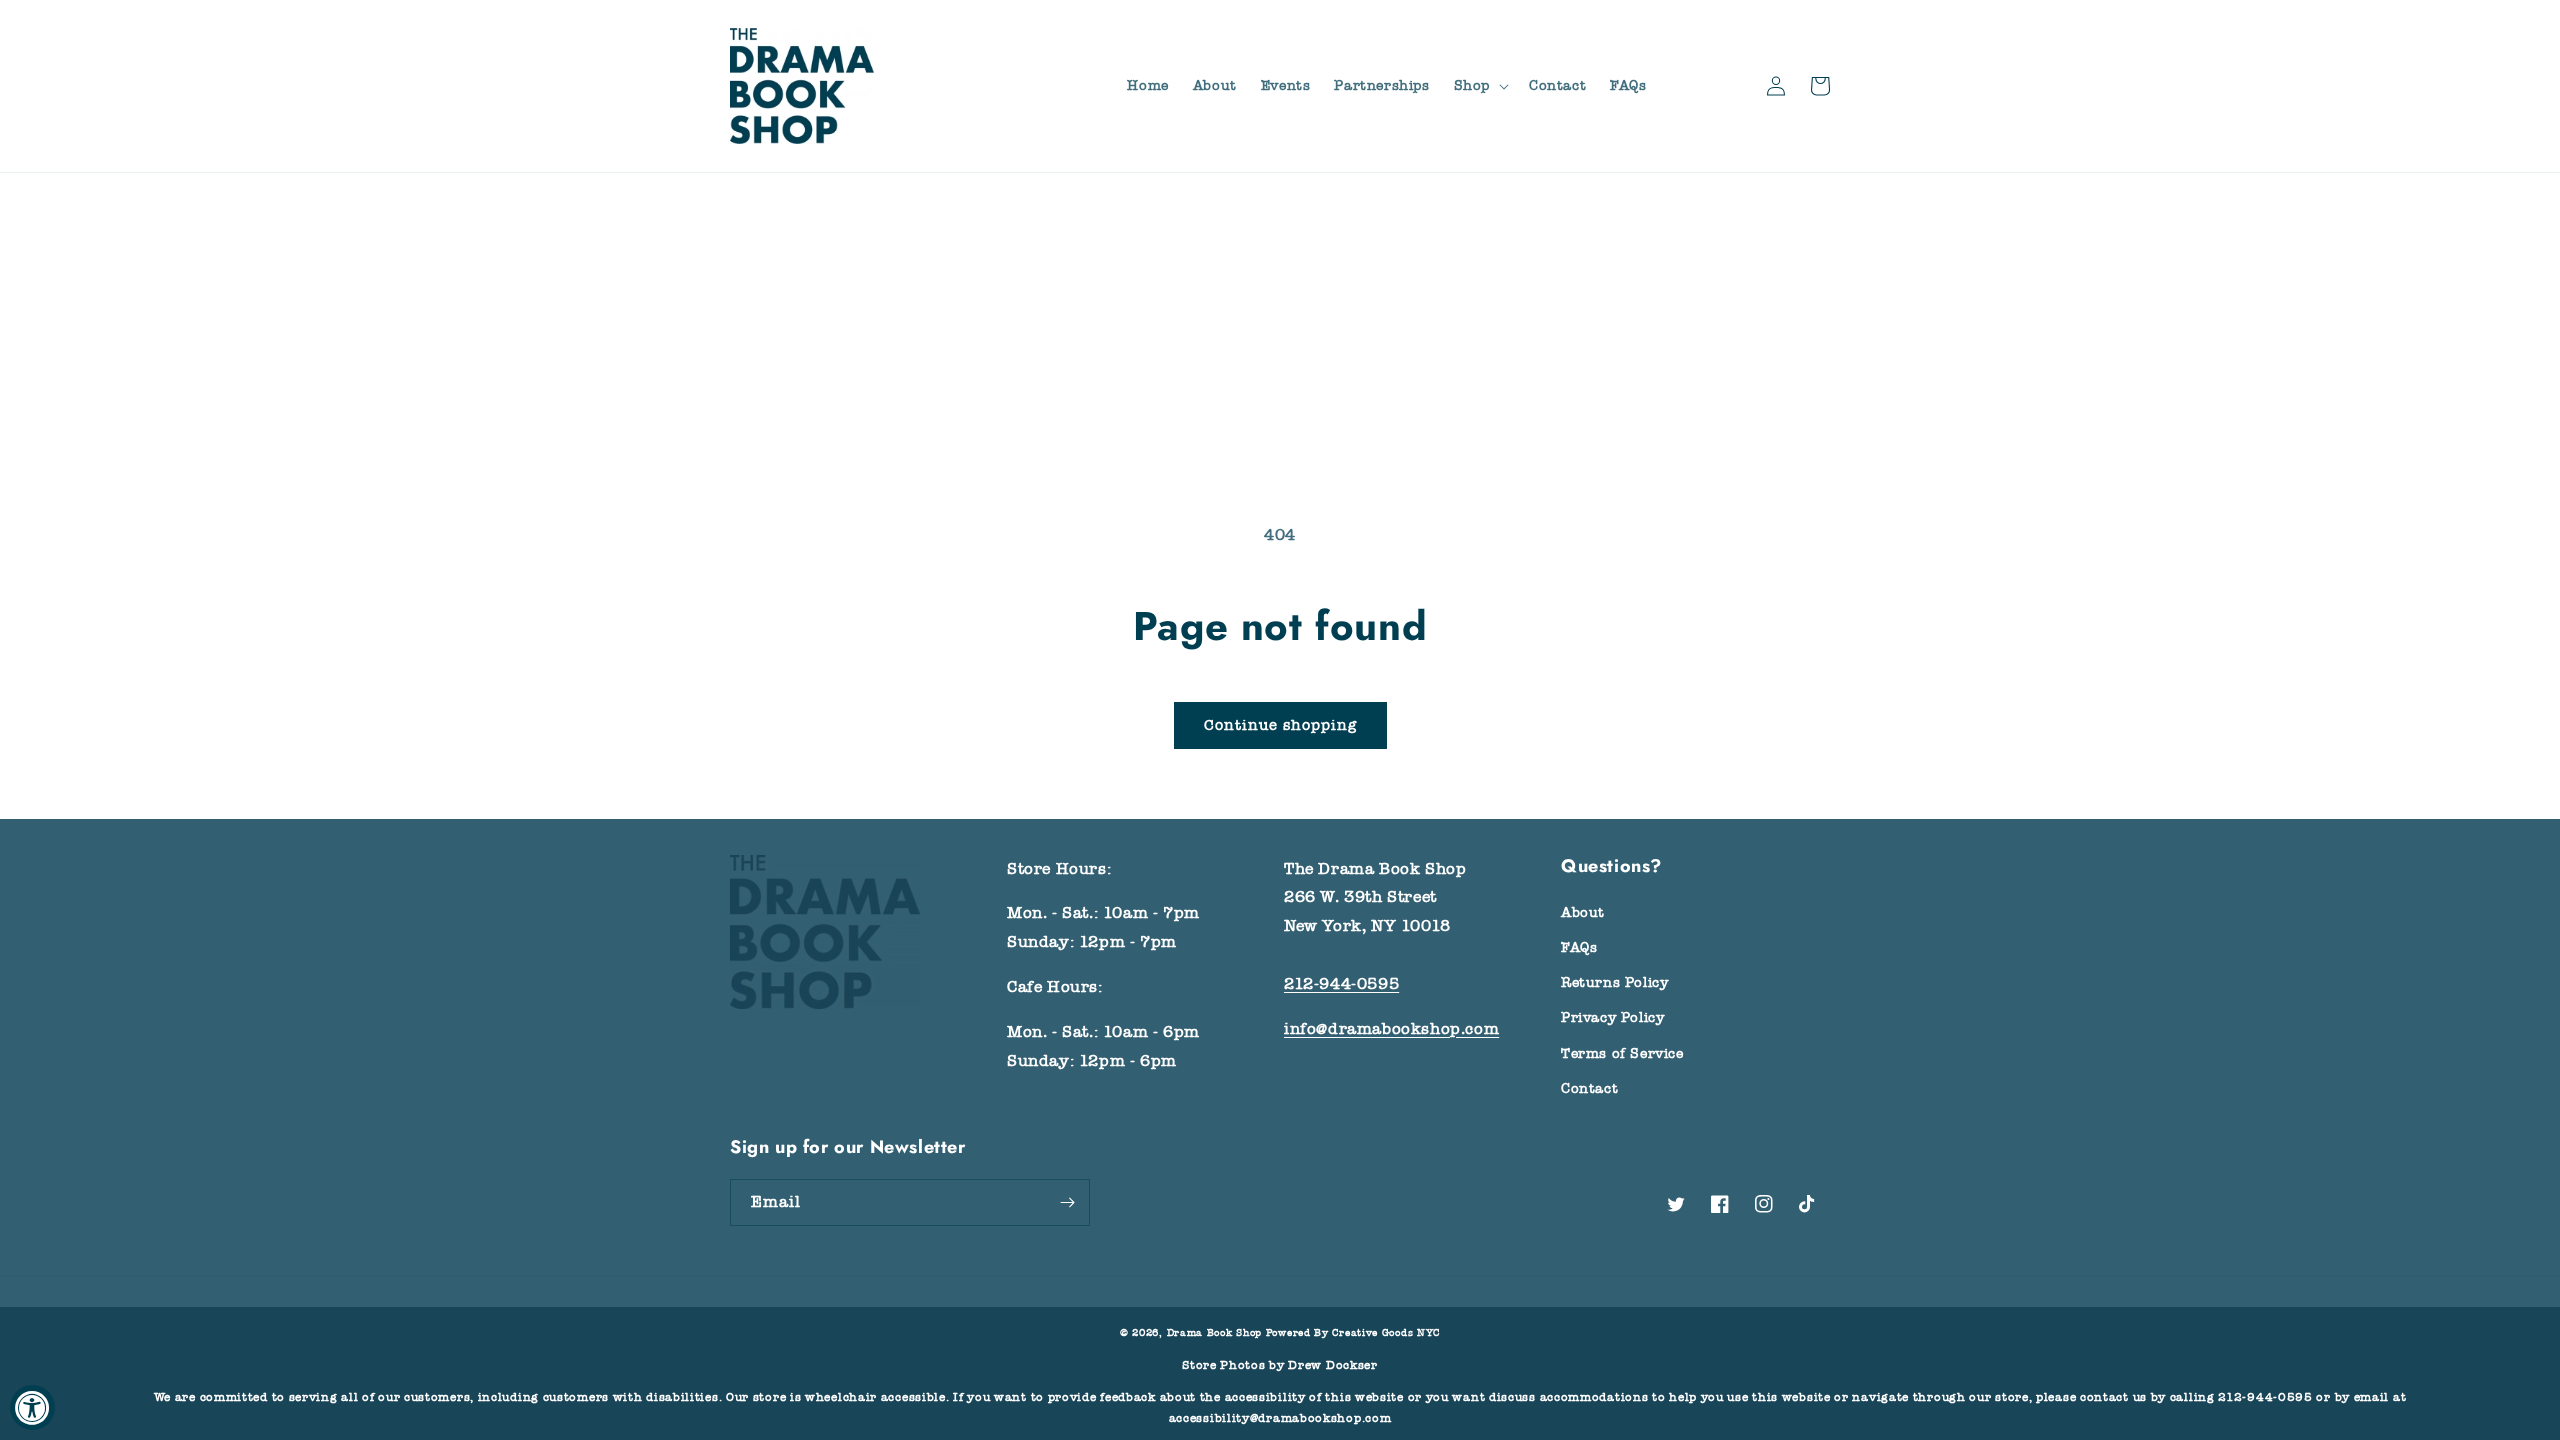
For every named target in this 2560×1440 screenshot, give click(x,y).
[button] (1479, 86)
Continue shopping (1280, 725)
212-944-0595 (1341, 984)
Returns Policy (1614, 982)
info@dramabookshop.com (1391, 1029)
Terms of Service (1622, 1053)
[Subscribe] (1067, 1202)
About (1583, 912)
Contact (1589, 1088)
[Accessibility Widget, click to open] (32, 1407)
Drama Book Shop (1215, 1333)
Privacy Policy (1612, 1017)
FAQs (1579, 947)
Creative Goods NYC (1386, 1333)
